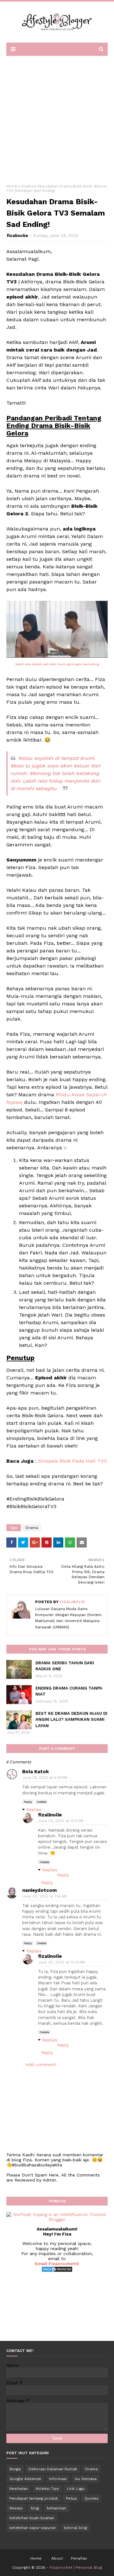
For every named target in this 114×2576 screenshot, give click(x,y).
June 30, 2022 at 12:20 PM (62, 1962)
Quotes (92, 2498)
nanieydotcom (39, 1890)
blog (35, 2508)
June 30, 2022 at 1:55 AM (45, 1896)
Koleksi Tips (47, 2489)
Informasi (58, 2479)
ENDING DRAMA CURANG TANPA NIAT (69, 1691)
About (57, 2558)
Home (12, 186)
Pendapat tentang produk (34, 2498)
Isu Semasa (86, 2479)
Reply (28, 1802)
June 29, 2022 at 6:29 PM (45, 1778)
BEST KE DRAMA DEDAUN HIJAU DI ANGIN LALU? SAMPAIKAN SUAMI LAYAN (71, 1720)
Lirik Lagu (76, 2489)
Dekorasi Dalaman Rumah (53, 2469)
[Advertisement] (57, 118)
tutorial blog (75, 2528)
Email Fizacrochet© (57, 2264)
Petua (71, 2498)
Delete (41, 1802)
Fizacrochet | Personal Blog (76, 2567)
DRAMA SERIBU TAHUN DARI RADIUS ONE (65, 1666)
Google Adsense (25, 2479)
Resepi (16, 2508)
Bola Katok (35, 1772)
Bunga (15, 2469)
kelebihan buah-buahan (32, 2518)
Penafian (79, 2558)
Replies (34, 1809)
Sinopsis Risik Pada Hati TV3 (72, 1461)
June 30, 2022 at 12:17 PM (61, 1821)
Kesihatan (19, 2489)
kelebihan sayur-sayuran (33, 2528)
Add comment (41, 2064)
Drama (27, 186)
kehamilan (57, 2508)
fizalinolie (17, 236)
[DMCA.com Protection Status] (57, 2271)
